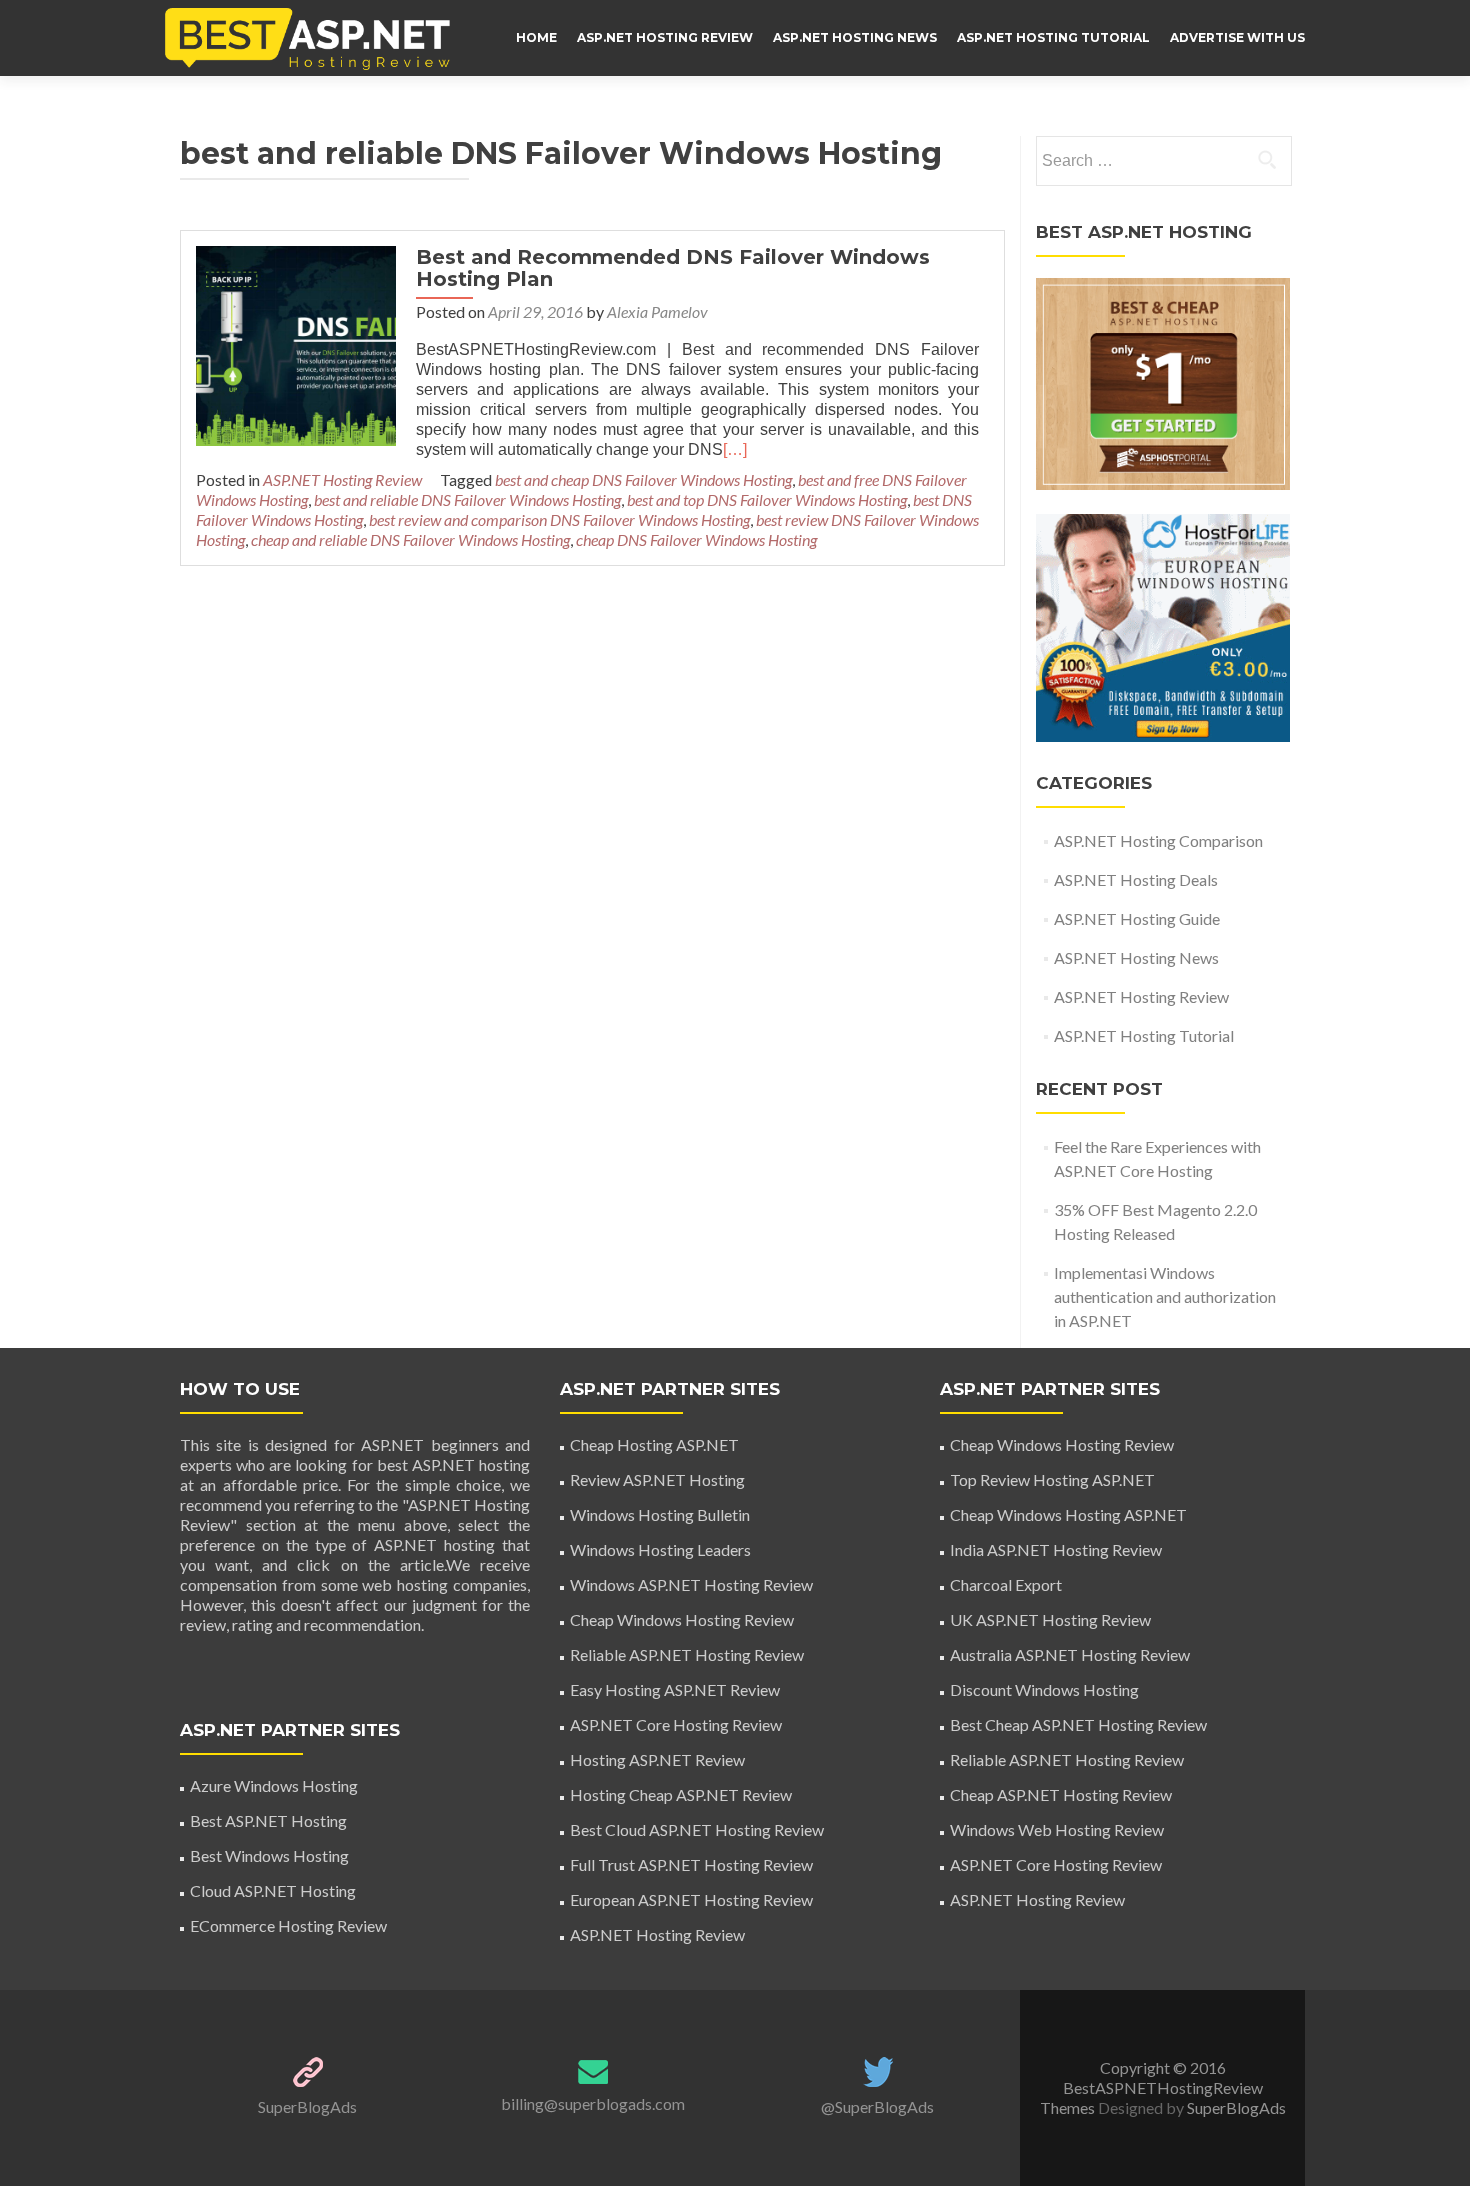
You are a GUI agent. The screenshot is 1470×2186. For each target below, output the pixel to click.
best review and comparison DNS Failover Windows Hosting (559, 519)
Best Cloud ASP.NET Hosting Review (697, 1829)
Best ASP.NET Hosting (268, 1820)
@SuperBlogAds (877, 2106)
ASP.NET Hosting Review (665, 37)
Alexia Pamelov (657, 311)
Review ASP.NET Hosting (657, 1479)
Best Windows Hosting (269, 1855)
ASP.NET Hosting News (855, 37)
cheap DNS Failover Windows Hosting (696, 539)
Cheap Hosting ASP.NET (654, 1444)
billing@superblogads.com (593, 2103)
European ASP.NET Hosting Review (691, 1899)
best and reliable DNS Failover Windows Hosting (467, 499)
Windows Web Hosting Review (1057, 1829)
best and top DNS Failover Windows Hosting (767, 499)
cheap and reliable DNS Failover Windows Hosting (410, 539)
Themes (1069, 2107)
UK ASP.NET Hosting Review (1050, 1619)
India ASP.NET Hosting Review (1056, 1549)
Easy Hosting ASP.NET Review (675, 1689)
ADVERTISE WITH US (1237, 37)
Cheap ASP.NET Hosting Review (1061, 1794)
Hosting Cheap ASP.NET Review (681, 1794)
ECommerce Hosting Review (288, 1925)
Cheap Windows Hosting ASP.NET (1068, 1514)
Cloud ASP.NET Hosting (273, 1890)
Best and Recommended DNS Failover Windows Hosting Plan (673, 268)
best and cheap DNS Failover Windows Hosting (643, 479)
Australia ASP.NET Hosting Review (1070, 1654)
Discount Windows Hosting (1044, 1689)
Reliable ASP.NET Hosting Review (687, 1654)
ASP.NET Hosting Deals (1136, 879)
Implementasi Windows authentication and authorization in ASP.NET (1165, 1296)
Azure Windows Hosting (274, 1785)
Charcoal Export (1006, 1584)
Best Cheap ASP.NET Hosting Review (1078, 1724)
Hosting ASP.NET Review (657, 1759)
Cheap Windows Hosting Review (682, 1619)
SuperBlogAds (307, 2106)
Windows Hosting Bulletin (660, 1514)
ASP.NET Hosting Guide (1137, 918)
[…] (735, 449)
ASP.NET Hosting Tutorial (1053, 37)
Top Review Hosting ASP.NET (1052, 1479)
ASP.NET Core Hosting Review (676, 1724)
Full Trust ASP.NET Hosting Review (691, 1864)
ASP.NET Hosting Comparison (1158, 840)
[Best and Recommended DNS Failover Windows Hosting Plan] (296, 343)
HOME (536, 37)
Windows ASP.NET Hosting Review (691, 1584)
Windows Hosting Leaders (660, 1549)
